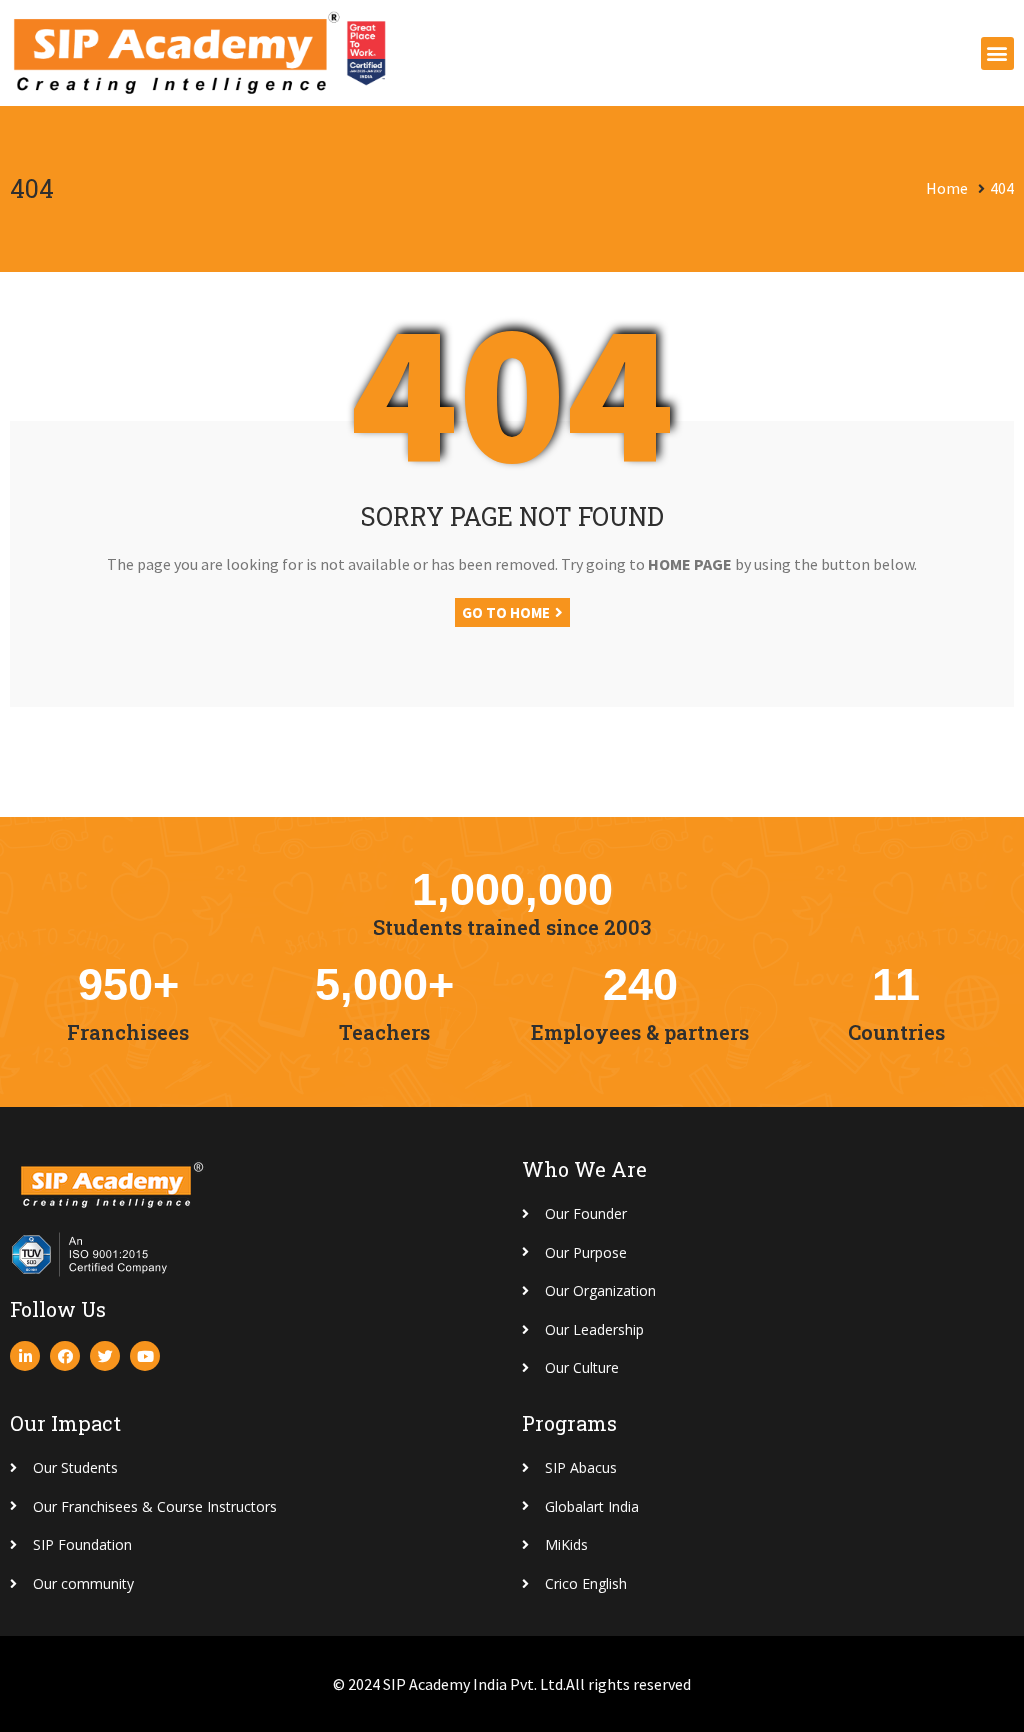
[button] (997, 53)
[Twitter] (105, 1356)
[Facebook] (65, 1356)
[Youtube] (145, 1356)
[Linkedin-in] (25, 1356)
